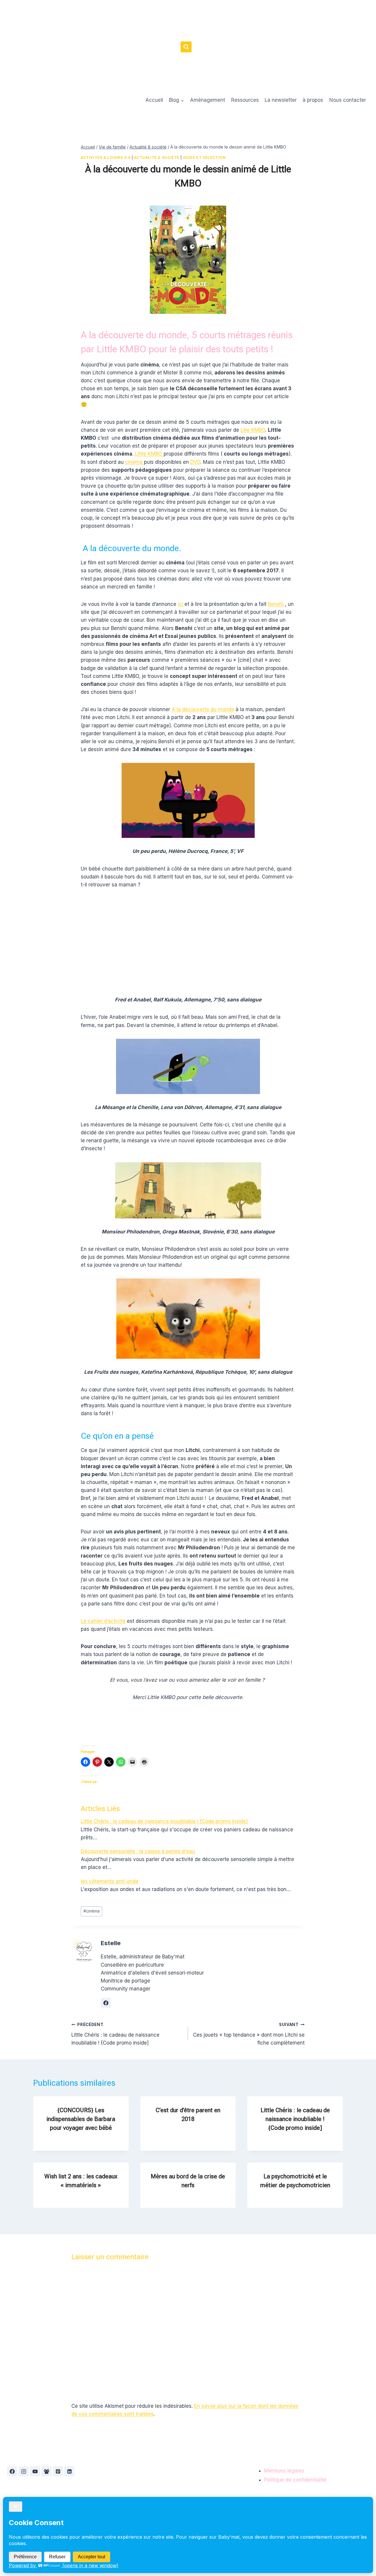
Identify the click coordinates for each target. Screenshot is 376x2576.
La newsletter (281, 100)
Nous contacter (348, 100)
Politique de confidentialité (295, 2480)
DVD (195, 462)
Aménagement (208, 100)
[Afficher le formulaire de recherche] (186, 47)
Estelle (111, 1943)
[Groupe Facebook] (46, 2471)
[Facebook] (12, 2471)
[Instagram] (23, 2471)
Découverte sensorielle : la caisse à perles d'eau (138, 1851)
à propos (313, 100)
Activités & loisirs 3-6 (106, 157)
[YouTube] (35, 2471)
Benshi (276, 604)
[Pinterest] (58, 2471)
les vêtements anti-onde (110, 1881)
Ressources (245, 100)
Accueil (154, 100)
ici (181, 604)
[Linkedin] (69, 2471)
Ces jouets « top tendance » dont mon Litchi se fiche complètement (249, 2034)
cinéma (135, 462)
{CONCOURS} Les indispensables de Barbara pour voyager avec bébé (81, 2119)
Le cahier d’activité (103, 1621)
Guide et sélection (204, 157)
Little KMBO (149, 454)
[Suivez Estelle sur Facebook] (106, 2003)
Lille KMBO (253, 430)
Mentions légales (284, 2471)
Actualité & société (157, 157)
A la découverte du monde (203, 709)
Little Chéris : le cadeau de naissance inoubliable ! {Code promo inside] (164, 1821)
